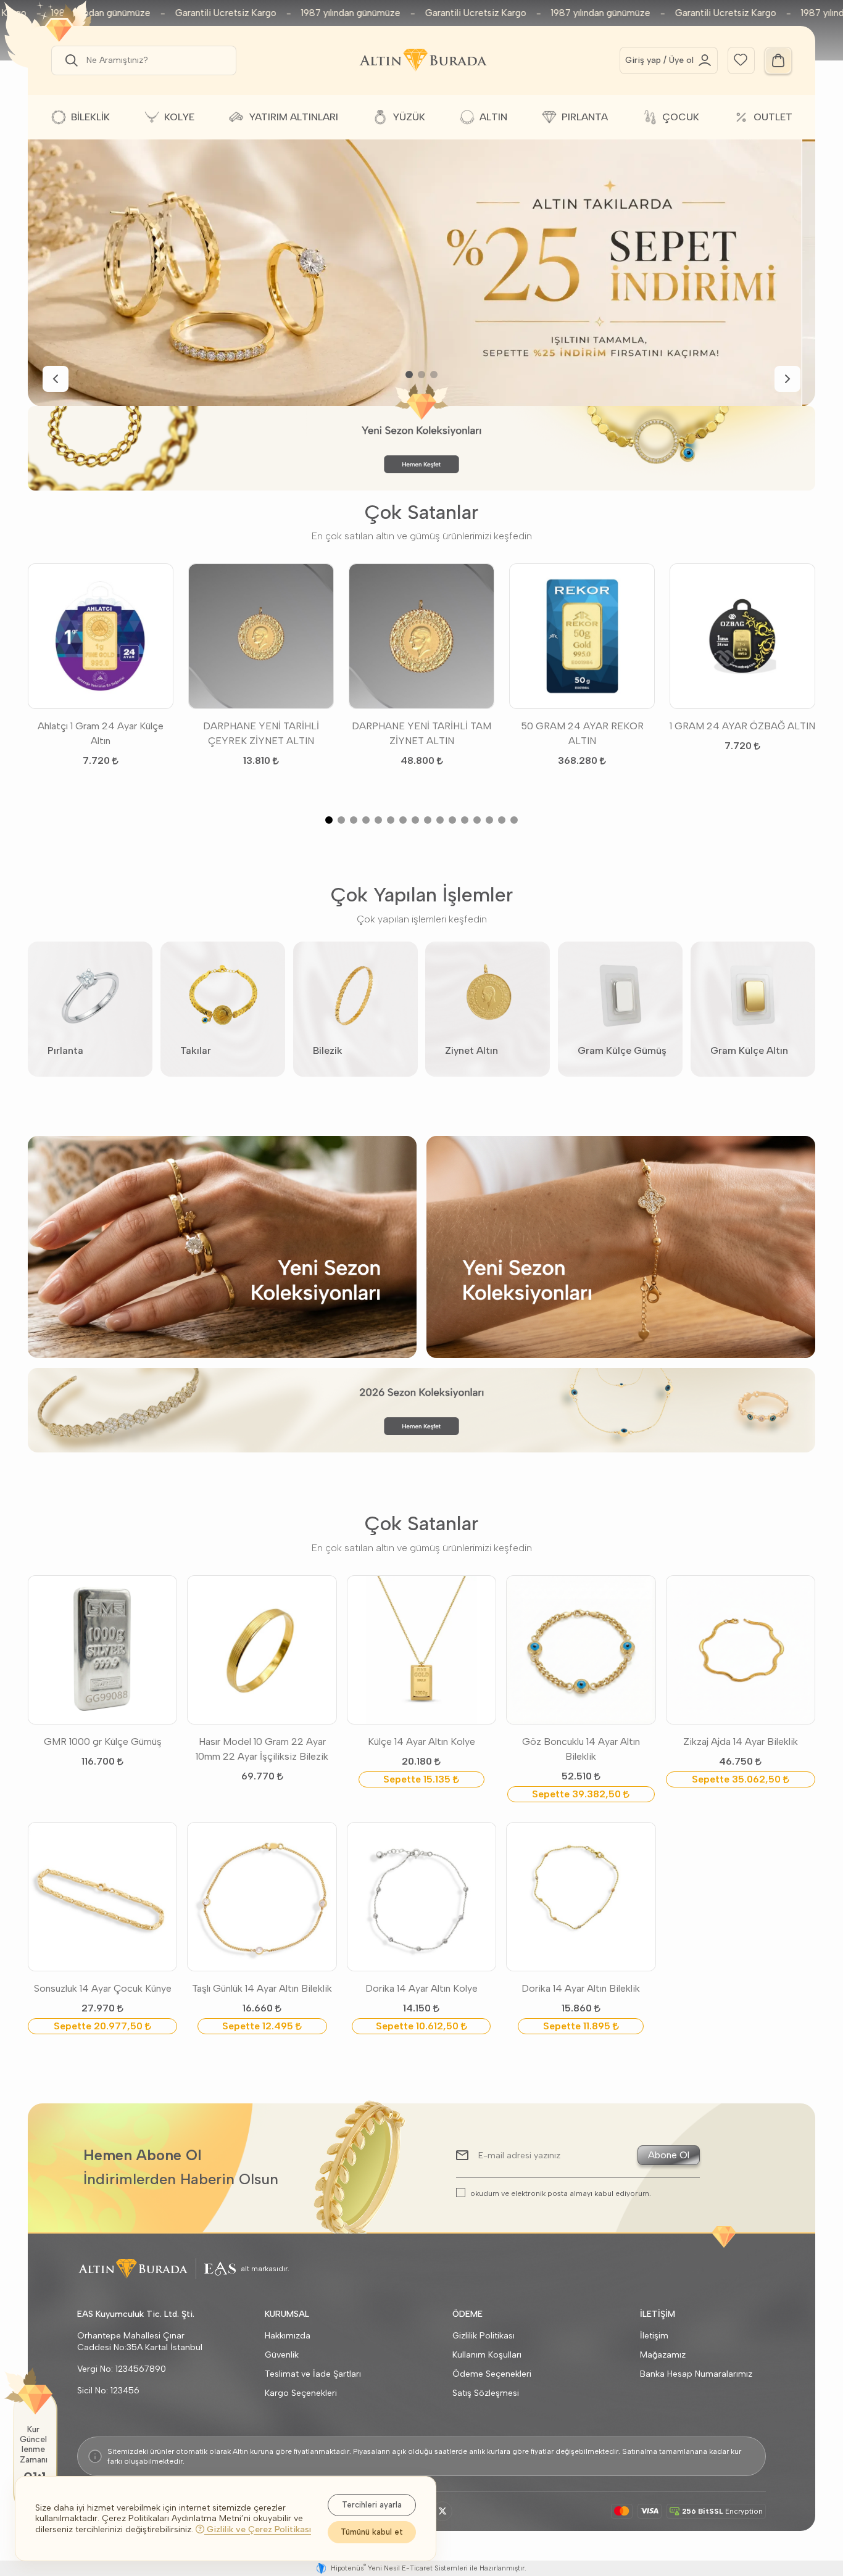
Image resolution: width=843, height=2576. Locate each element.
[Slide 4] (366, 820)
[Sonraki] (787, 379)
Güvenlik (282, 2355)
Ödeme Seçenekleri (492, 2374)
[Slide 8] (415, 820)
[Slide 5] (378, 820)
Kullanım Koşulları (487, 2355)
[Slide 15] (502, 820)
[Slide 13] (477, 820)
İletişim (654, 2336)
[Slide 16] (514, 820)
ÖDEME (467, 2314)
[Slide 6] (391, 820)
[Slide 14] (489, 820)
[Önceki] (56, 379)
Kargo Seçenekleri (301, 2393)
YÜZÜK (409, 117)
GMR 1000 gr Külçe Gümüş (103, 1741)
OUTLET (773, 117)
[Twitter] (442, 2511)
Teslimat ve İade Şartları (313, 2374)
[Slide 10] (440, 820)
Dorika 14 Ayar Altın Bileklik (581, 1988)
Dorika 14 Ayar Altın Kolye (421, 1988)
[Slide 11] (452, 820)
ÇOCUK (681, 117)
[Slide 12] (465, 820)
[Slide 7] (403, 820)
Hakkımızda (288, 2336)
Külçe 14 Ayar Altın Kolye (421, 1741)
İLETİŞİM (658, 2314)
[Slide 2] (421, 375)
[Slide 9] (428, 820)
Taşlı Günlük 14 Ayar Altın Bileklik (262, 1988)
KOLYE (179, 117)
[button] (69, 60)
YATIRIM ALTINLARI (293, 117)
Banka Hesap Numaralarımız (696, 2374)
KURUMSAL (287, 2314)
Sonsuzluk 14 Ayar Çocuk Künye (103, 1988)
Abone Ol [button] (669, 2155)
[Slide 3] (434, 375)
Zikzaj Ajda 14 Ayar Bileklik (741, 1741)
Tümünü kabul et (372, 2532)
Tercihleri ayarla (372, 2505)
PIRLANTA (585, 117)
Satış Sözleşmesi (486, 2393)
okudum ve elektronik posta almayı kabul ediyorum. (561, 2193)
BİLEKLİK (90, 117)
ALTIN (493, 117)
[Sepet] (778, 60)
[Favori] (741, 59)
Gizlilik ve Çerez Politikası (258, 2529)
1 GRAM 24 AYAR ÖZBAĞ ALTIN (742, 726)
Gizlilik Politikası (484, 2336)
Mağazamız (663, 2355)
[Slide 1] (409, 375)
